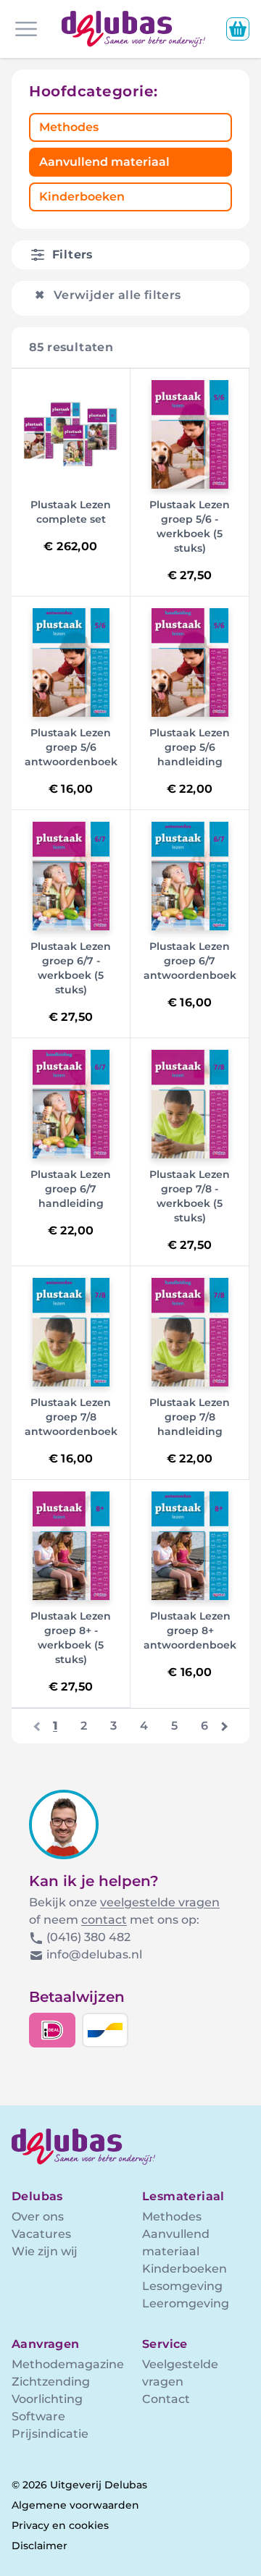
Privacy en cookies (60, 2525)
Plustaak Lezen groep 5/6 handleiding (190, 747)
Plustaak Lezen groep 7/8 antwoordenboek (71, 1417)
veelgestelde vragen (160, 1902)
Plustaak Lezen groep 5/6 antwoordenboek (71, 747)
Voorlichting (47, 2399)
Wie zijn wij (45, 2251)
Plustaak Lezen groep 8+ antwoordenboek (190, 1630)
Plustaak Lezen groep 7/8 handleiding (190, 1417)
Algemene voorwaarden (75, 2505)
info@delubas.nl (94, 1954)
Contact (166, 2399)
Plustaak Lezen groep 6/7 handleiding (71, 1189)
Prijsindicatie (50, 2434)
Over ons (38, 2217)
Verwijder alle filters (108, 295)
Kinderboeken (82, 197)
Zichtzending (51, 2382)
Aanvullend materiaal (104, 162)
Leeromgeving (186, 2303)
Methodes (69, 127)
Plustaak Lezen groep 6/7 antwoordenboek (190, 961)
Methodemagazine (68, 2364)
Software (38, 2416)
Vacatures (41, 2234)
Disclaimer (40, 2546)
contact (104, 1920)
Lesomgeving (182, 2286)
